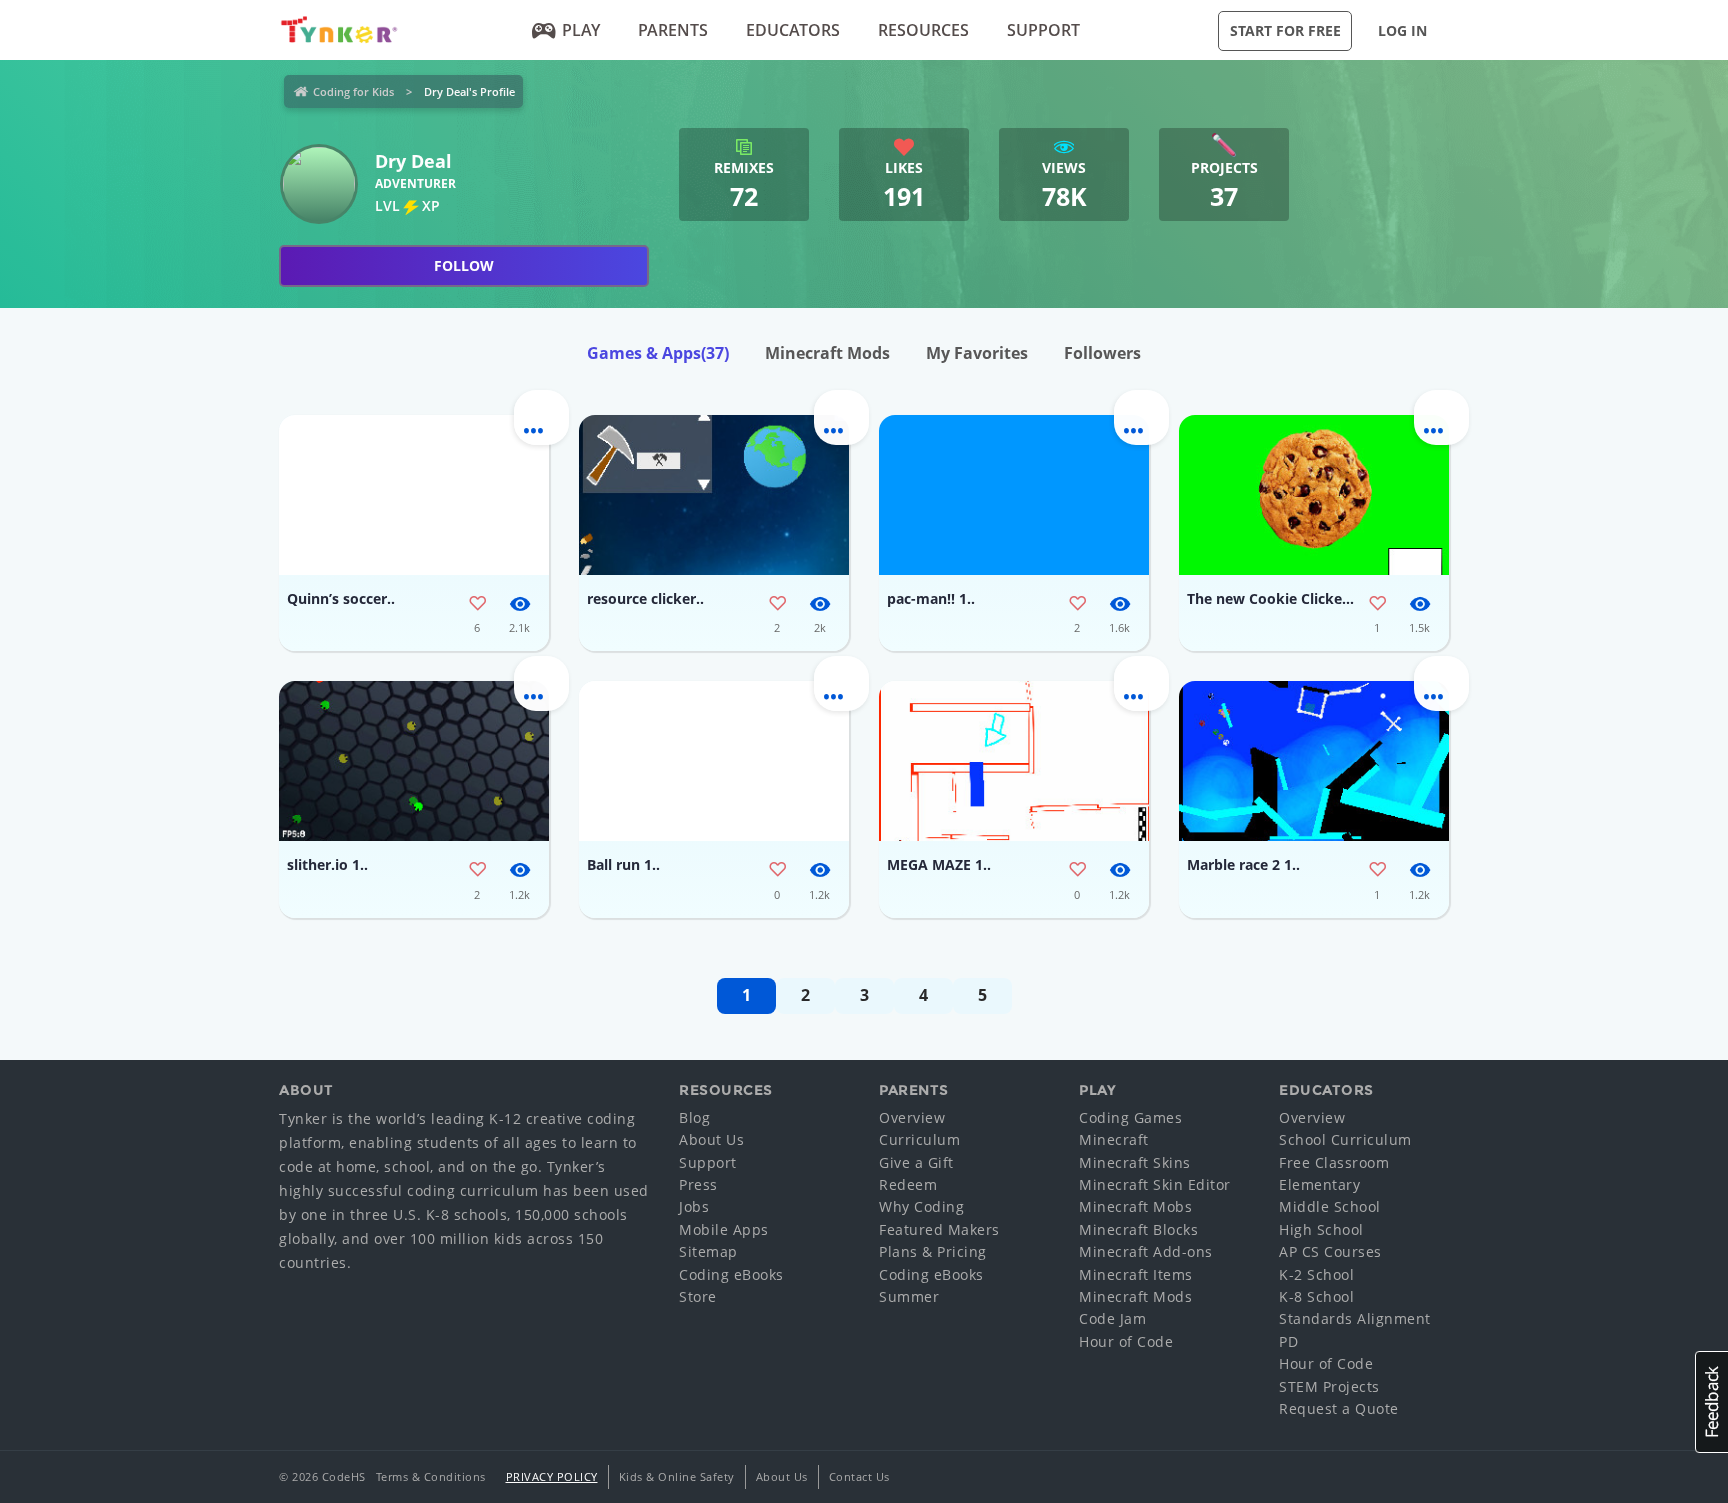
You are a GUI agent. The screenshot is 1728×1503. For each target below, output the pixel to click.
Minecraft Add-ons (1146, 1251)
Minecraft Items (1136, 1274)
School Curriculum (1345, 1139)
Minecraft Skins (1135, 1162)
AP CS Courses (1330, 1251)
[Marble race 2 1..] (1314, 761)
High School (1321, 1229)
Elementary (1319, 1184)
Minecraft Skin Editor (1155, 1184)
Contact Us (859, 1476)
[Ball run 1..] (714, 761)
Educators (793, 30)
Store (698, 1296)
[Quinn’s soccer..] (414, 495)
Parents (673, 30)
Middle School (1330, 1206)
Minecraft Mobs (1135, 1206)
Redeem (908, 1184)
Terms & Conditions (431, 1476)
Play (581, 30)
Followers (1102, 353)
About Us (711, 1139)
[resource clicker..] (714, 495)
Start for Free (1285, 30)
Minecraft (1114, 1139)
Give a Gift (916, 1162)
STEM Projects (1329, 1386)
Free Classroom (1334, 1162)
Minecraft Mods (827, 353)
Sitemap (708, 1251)
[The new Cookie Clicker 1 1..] (1314, 495)
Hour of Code (1126, 1341)
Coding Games (1130, 1117)
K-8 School (1316, 1296)
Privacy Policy (552, 1476)
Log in (1402, 30)
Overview (912, 1117)
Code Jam (1112, 1318)
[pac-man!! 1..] (1014, 495)
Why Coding (921, 1206)
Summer (909, 1296)
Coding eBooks (731, 1274)
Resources (923, 30)
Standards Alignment (1355, 1318)
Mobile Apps (724, 1229)
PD (1288, 1341)
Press (698, 1184)
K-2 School (1316, 1274)
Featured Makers (939, 1229)
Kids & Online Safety (677, 1476)
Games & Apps (658, 353)
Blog (694, 1117)
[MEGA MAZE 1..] (1014, 761)
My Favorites (977, 353)
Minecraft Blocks (1138, 1229)
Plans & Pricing (933, 1251)
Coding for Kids (353, 91)
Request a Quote (1339, 1408)
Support (1043, 30)
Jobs (694, 1206)
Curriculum (919, 1139)
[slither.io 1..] (414, 761)
